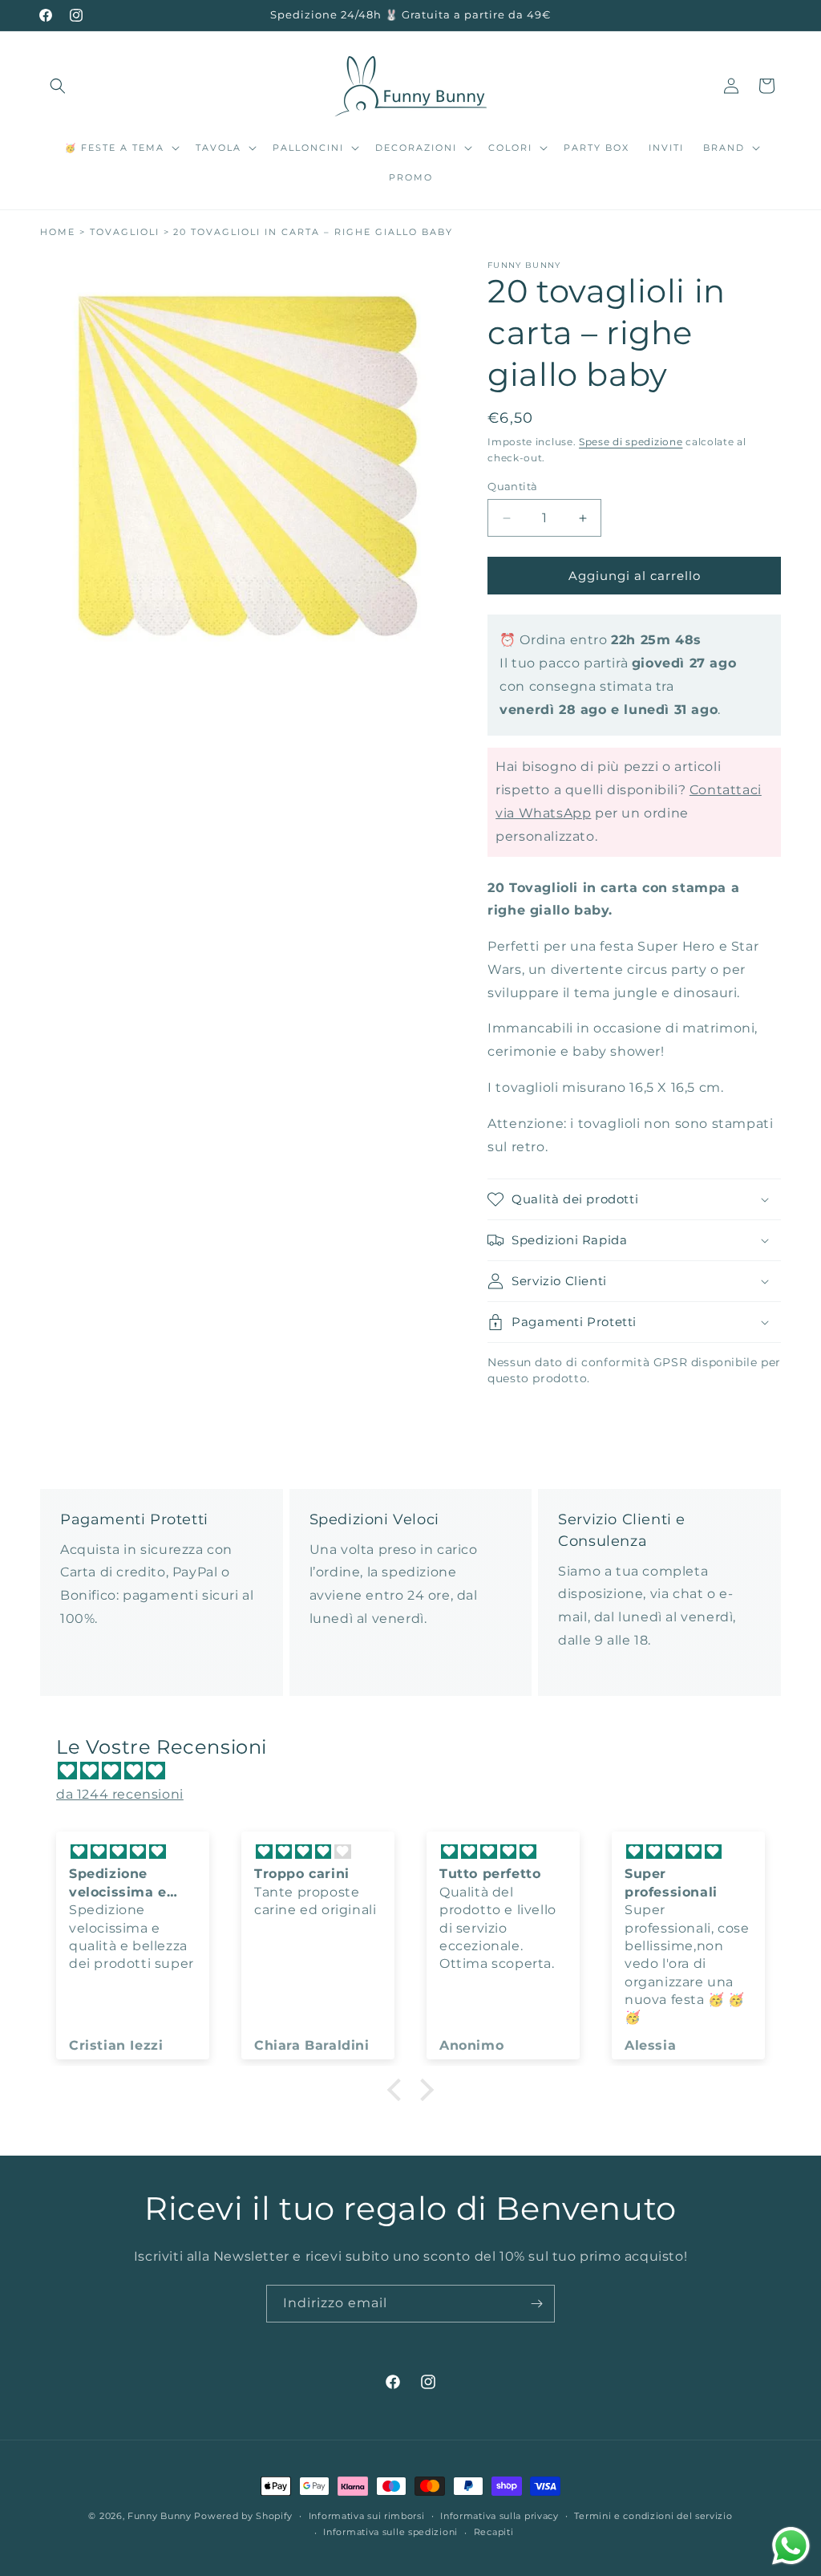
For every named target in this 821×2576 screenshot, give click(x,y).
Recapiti (494, 2532)
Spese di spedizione (631, 442)
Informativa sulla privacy (499, 2516)
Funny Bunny (160, 2516)
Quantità (512, 486)
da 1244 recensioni (120, 1794)
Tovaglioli (125, 232)
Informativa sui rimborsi (367, 2516)
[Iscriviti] (536, 2304)
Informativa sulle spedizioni (390, 2532)
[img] (419, 1771)
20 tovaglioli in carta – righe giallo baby (313, 232)
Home (58, 232)
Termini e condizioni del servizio (653, 2516)
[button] (58, 86)
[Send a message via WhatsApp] (791, 2546)
